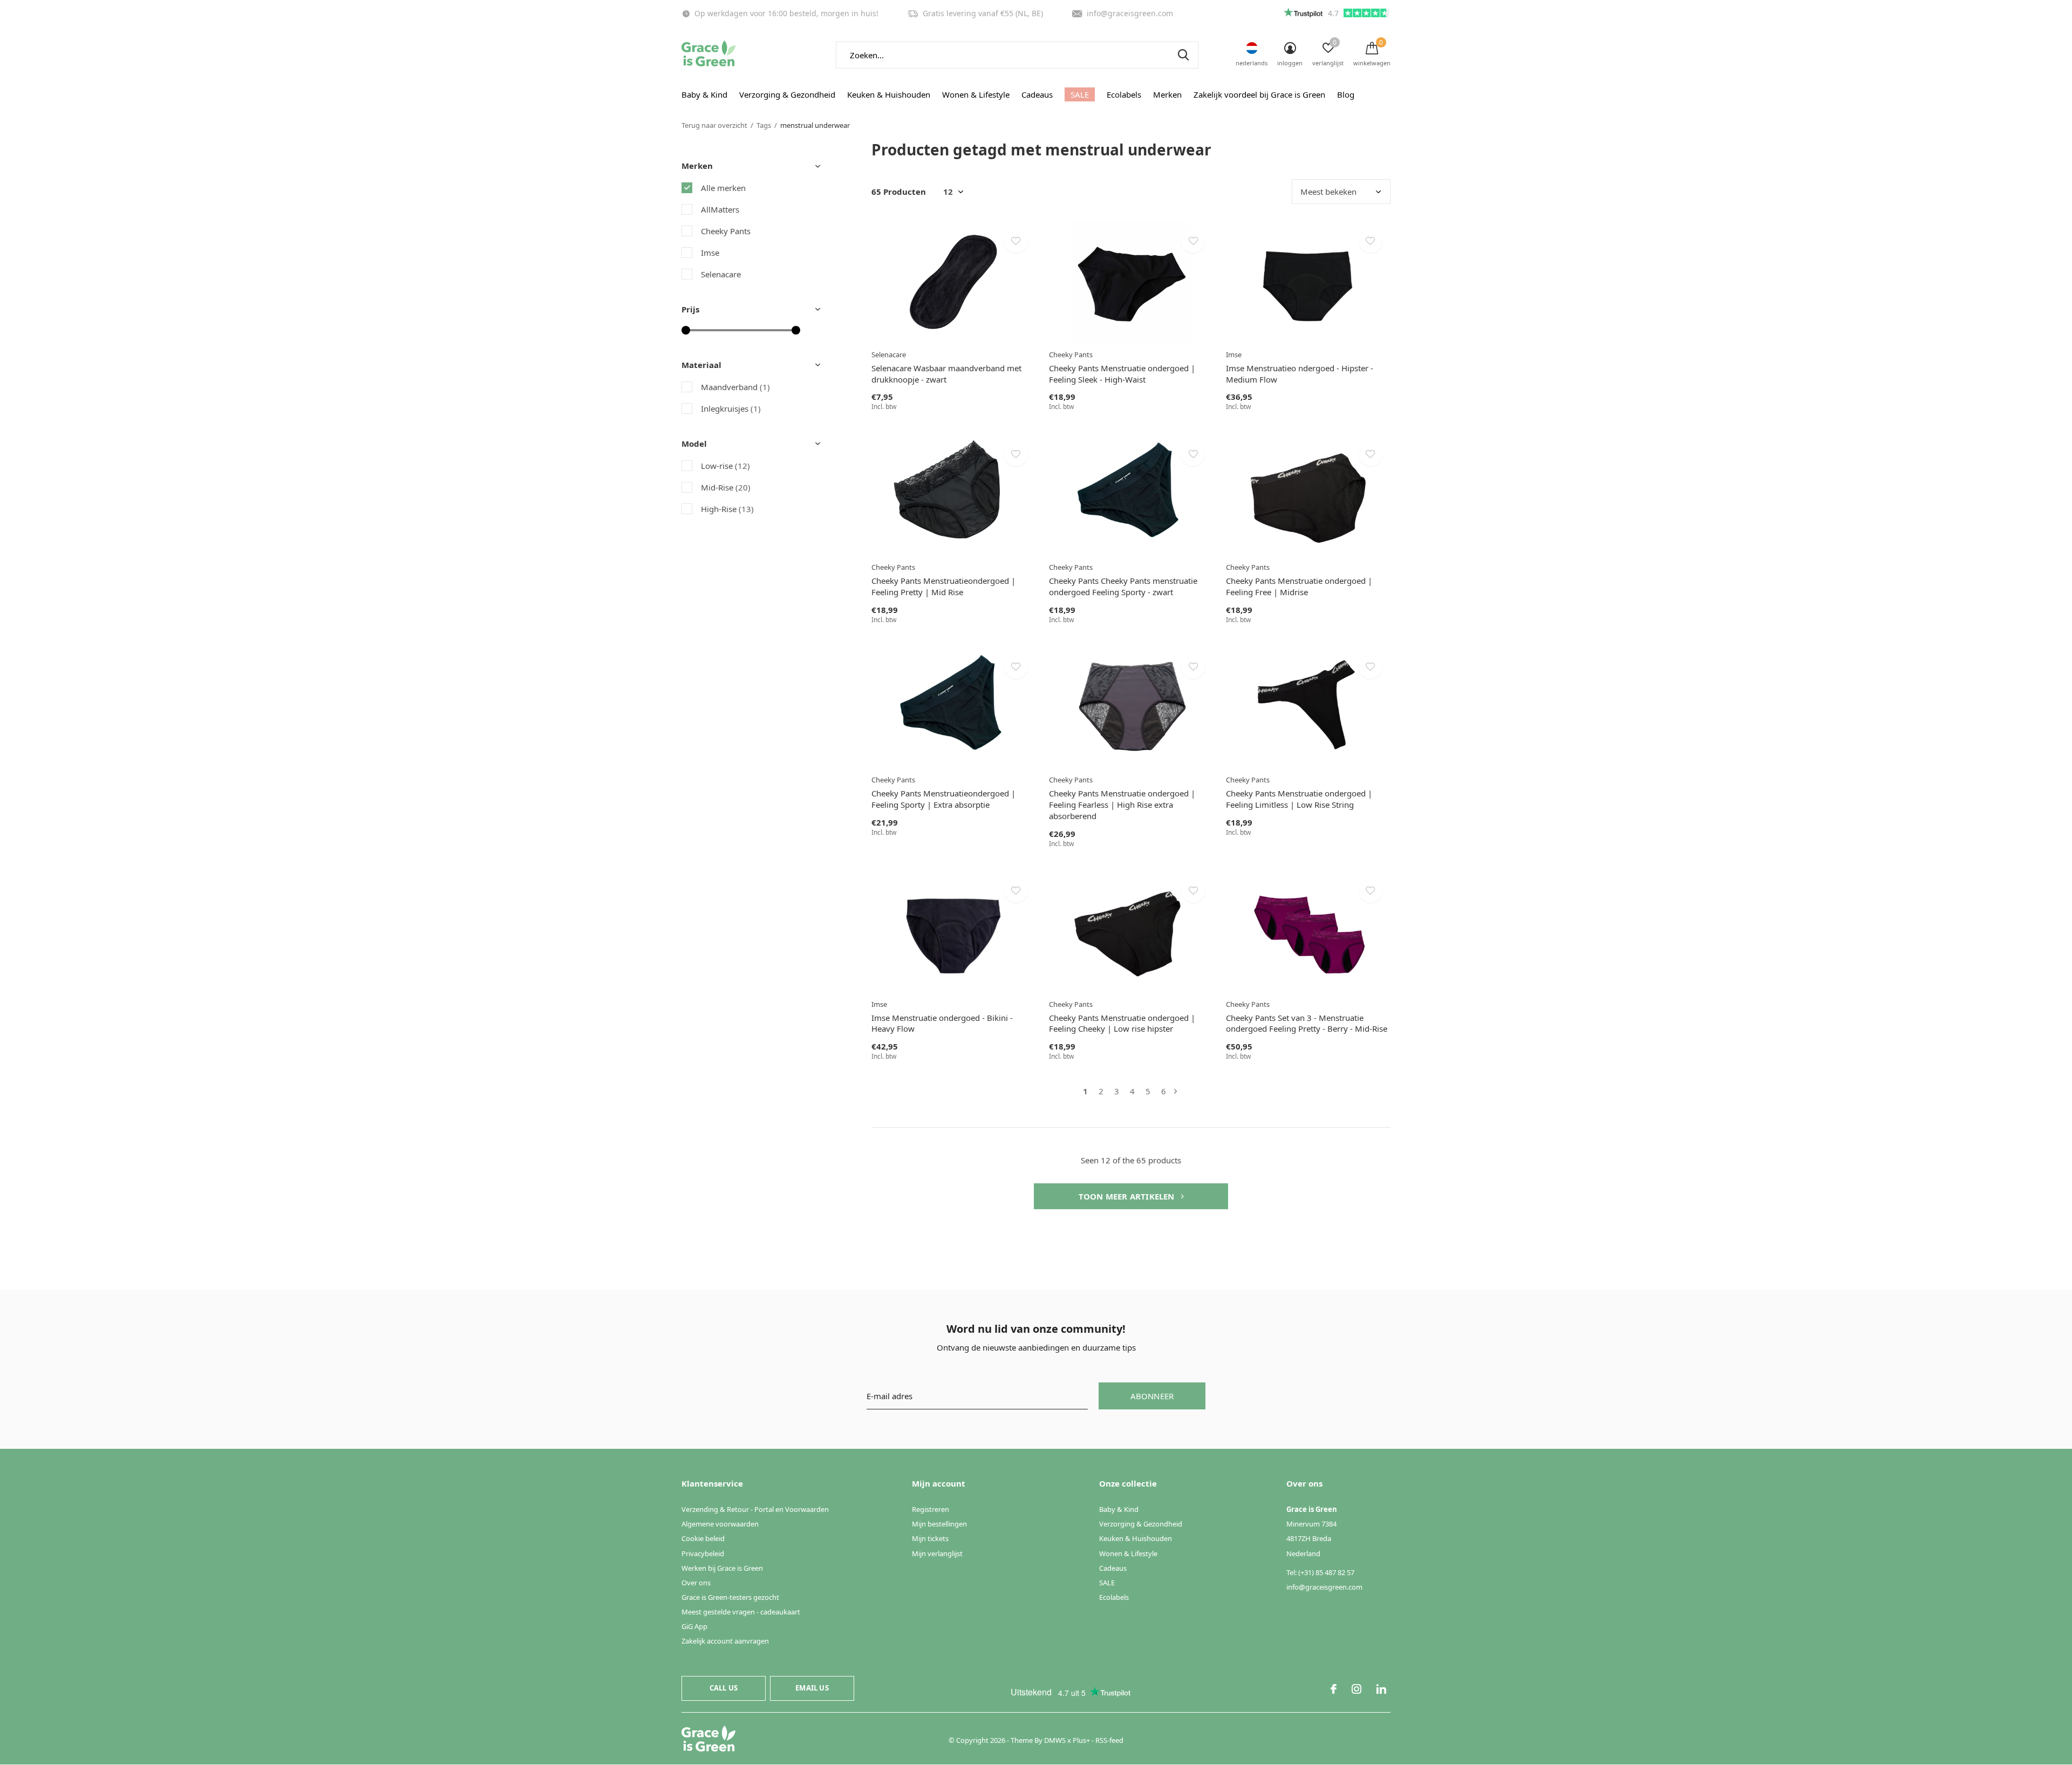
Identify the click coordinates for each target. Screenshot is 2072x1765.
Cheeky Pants (726, 231)
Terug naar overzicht (714, 125)
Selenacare (721, 274)
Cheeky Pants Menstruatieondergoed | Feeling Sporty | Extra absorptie (943, 799)
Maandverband (735, 387)
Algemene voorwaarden (720, 1524)
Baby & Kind (704, 94)
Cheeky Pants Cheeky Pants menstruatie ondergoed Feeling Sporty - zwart (1123, 586)
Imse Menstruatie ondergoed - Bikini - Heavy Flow (942, 1023)
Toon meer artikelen (1128, 1196)
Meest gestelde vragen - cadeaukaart (741, 1612)
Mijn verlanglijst (937, 1553)
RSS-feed (1109, 1740)
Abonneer (1152, 1396)
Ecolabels (1124, 94)
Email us (812, 1688)
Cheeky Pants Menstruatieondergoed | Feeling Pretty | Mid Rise (943, 586)
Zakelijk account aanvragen (725, 1641)
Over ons (696, 1583)
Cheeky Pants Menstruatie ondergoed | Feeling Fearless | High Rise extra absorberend (1122, 805)
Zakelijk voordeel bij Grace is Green (1259, 94)
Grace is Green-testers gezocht (730, 1597)
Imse (710, 253)
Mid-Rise (726, 487)
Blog (1346, 94)
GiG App (694, 1626)
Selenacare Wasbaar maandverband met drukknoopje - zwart (946, 374)
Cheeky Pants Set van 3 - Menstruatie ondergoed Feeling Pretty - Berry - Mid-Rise (1307, 1023)
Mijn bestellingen (939, 1524)
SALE (1080, 94)
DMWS (1055, 1740)
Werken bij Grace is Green (722, 1568)
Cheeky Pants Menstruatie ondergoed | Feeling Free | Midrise (1299, 586)
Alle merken (723, 188)
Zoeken (1183, 55)
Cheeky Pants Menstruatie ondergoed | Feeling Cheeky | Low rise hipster (1122, 1023)
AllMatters (720, 209)
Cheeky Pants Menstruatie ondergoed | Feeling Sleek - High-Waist (1122, 374)
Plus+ (1081, 1740)
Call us (724, 1688)
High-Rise (727, 509)
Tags (764, 125)
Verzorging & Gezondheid (787, 94)
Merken (1167, 94)
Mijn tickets (930, 1538)
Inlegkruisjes (731, 408)
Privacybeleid (703, 1553)
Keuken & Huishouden (889, 94)
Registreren (931, 1509)
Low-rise (725, 466)
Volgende (1175, 1091)
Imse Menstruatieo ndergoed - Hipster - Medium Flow (1300, 374)
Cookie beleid (703, 1538)
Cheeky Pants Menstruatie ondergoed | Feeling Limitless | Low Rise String (1299, 799)
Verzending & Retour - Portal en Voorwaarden (755, 1509)
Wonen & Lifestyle (976, 94)
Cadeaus (1037, 94)
